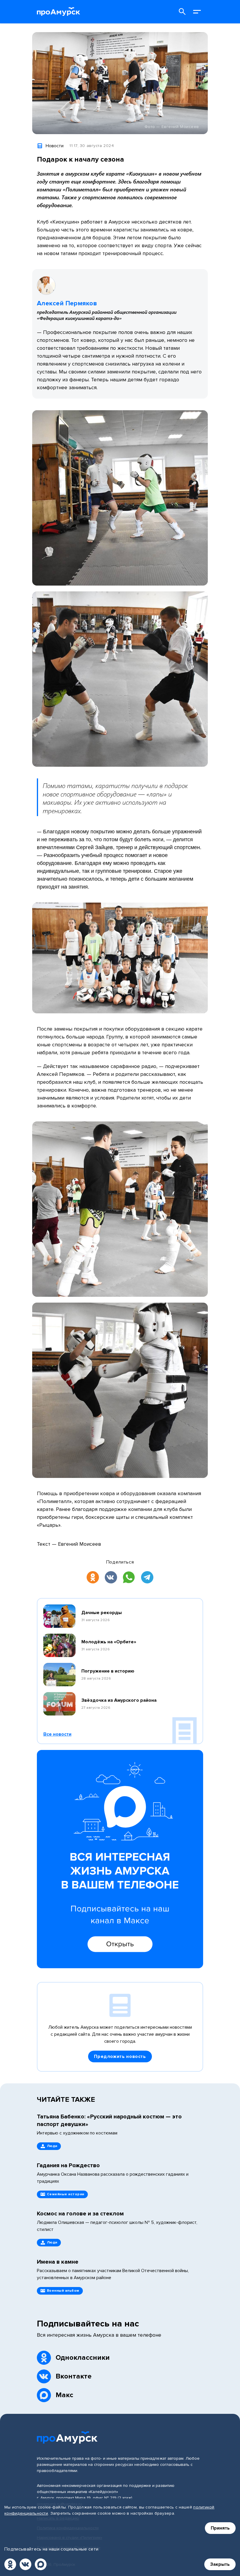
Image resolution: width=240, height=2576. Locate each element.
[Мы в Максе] (41, 2564)
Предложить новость (120, 2056)
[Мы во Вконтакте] (25, 2564)
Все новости (57, 1734)
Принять (220, 2528)
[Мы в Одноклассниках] (10, 2564)
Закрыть (220, 2564)
